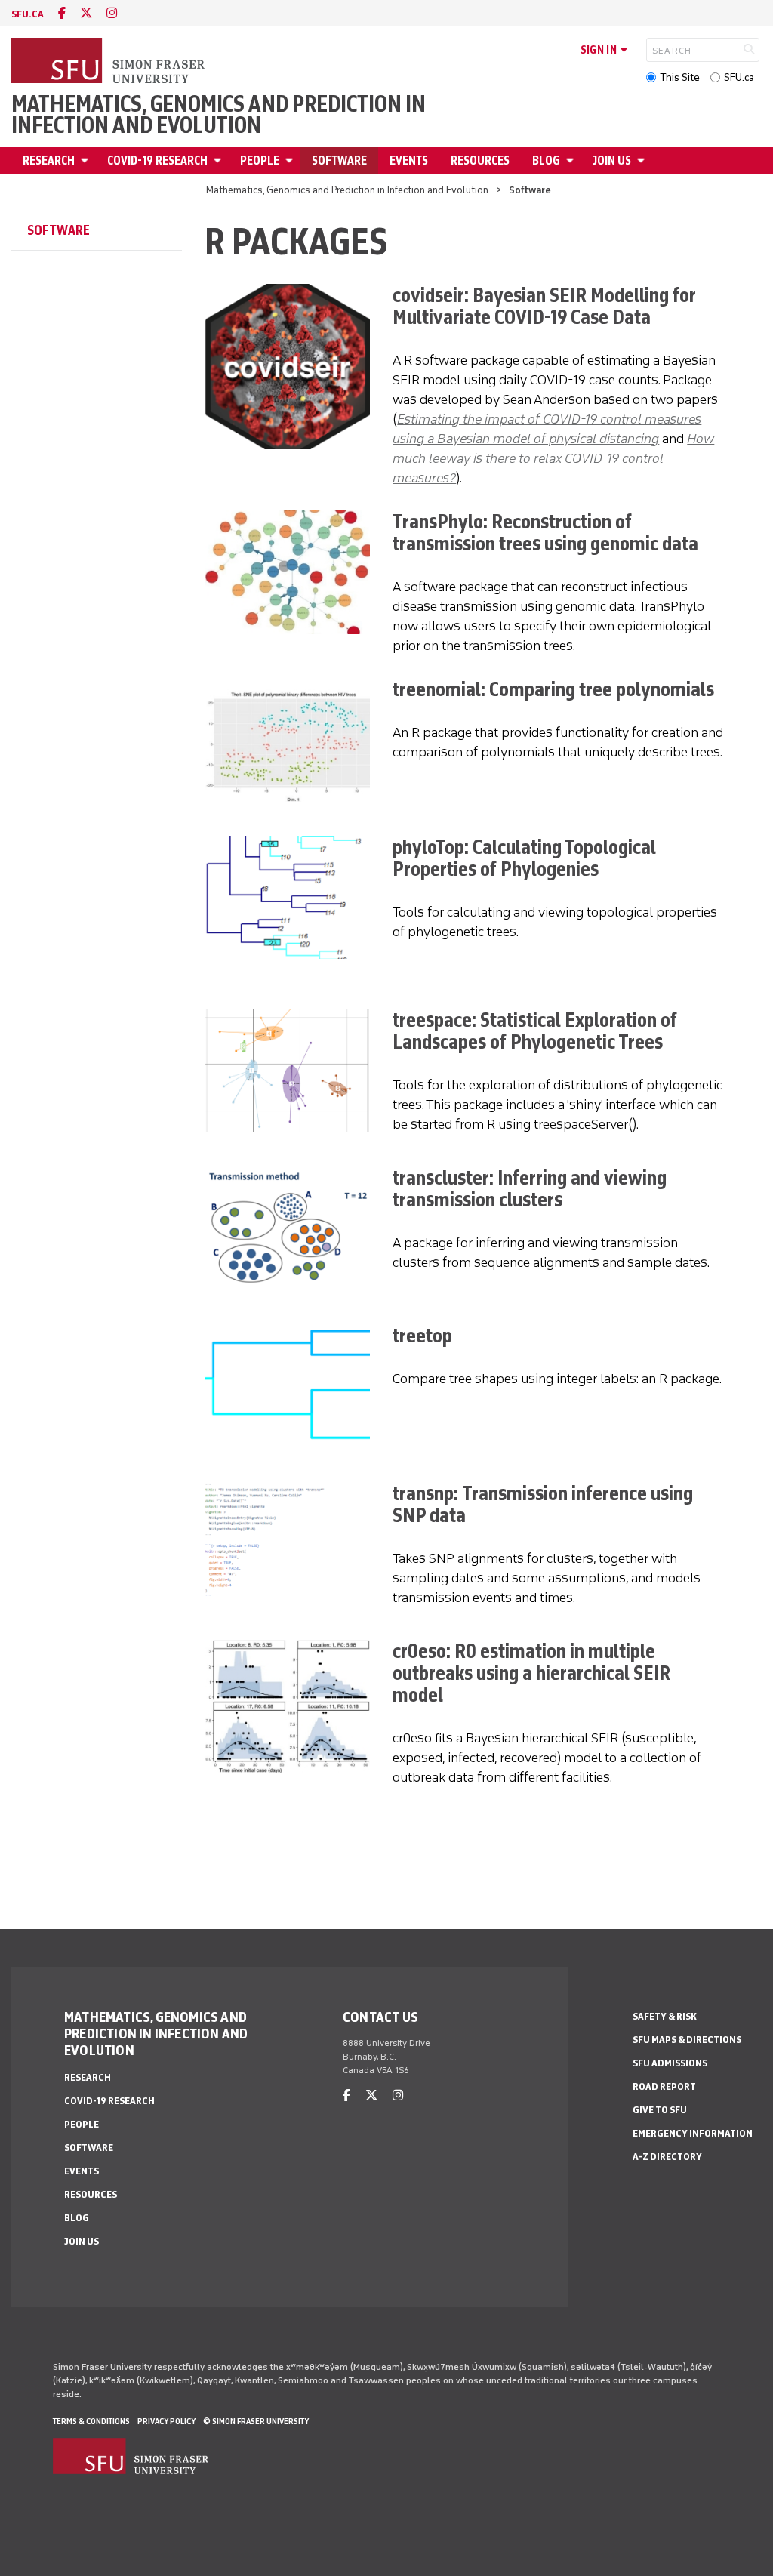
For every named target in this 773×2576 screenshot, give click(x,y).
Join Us (612, 160)
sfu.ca (28, 14)
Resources (480, 160)
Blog (546, 160)
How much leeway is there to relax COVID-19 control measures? (553, 458)
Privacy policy (166, 2421)
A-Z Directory (667, 2157)
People (260, 160)
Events (409, 160)
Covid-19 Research (157, 160)
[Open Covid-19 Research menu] (220, 160)
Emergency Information (693, 2133)
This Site (680, 77)
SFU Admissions (670, 2063)
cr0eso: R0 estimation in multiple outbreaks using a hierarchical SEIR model (531, 1673)
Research (49, 160)
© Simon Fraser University (256, 2421)
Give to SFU (660, 2110)
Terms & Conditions (91, 2421)
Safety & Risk (665, 2016)
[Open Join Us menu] (643, 160)
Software (339, 160)
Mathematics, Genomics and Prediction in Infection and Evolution (219, 115)
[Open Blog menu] (572, 160)
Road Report (664, 2086)
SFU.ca (739, 77)
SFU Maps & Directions (687, 2040)
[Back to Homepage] (109, 62)
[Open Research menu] (87, 160)
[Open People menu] (291, 160)
